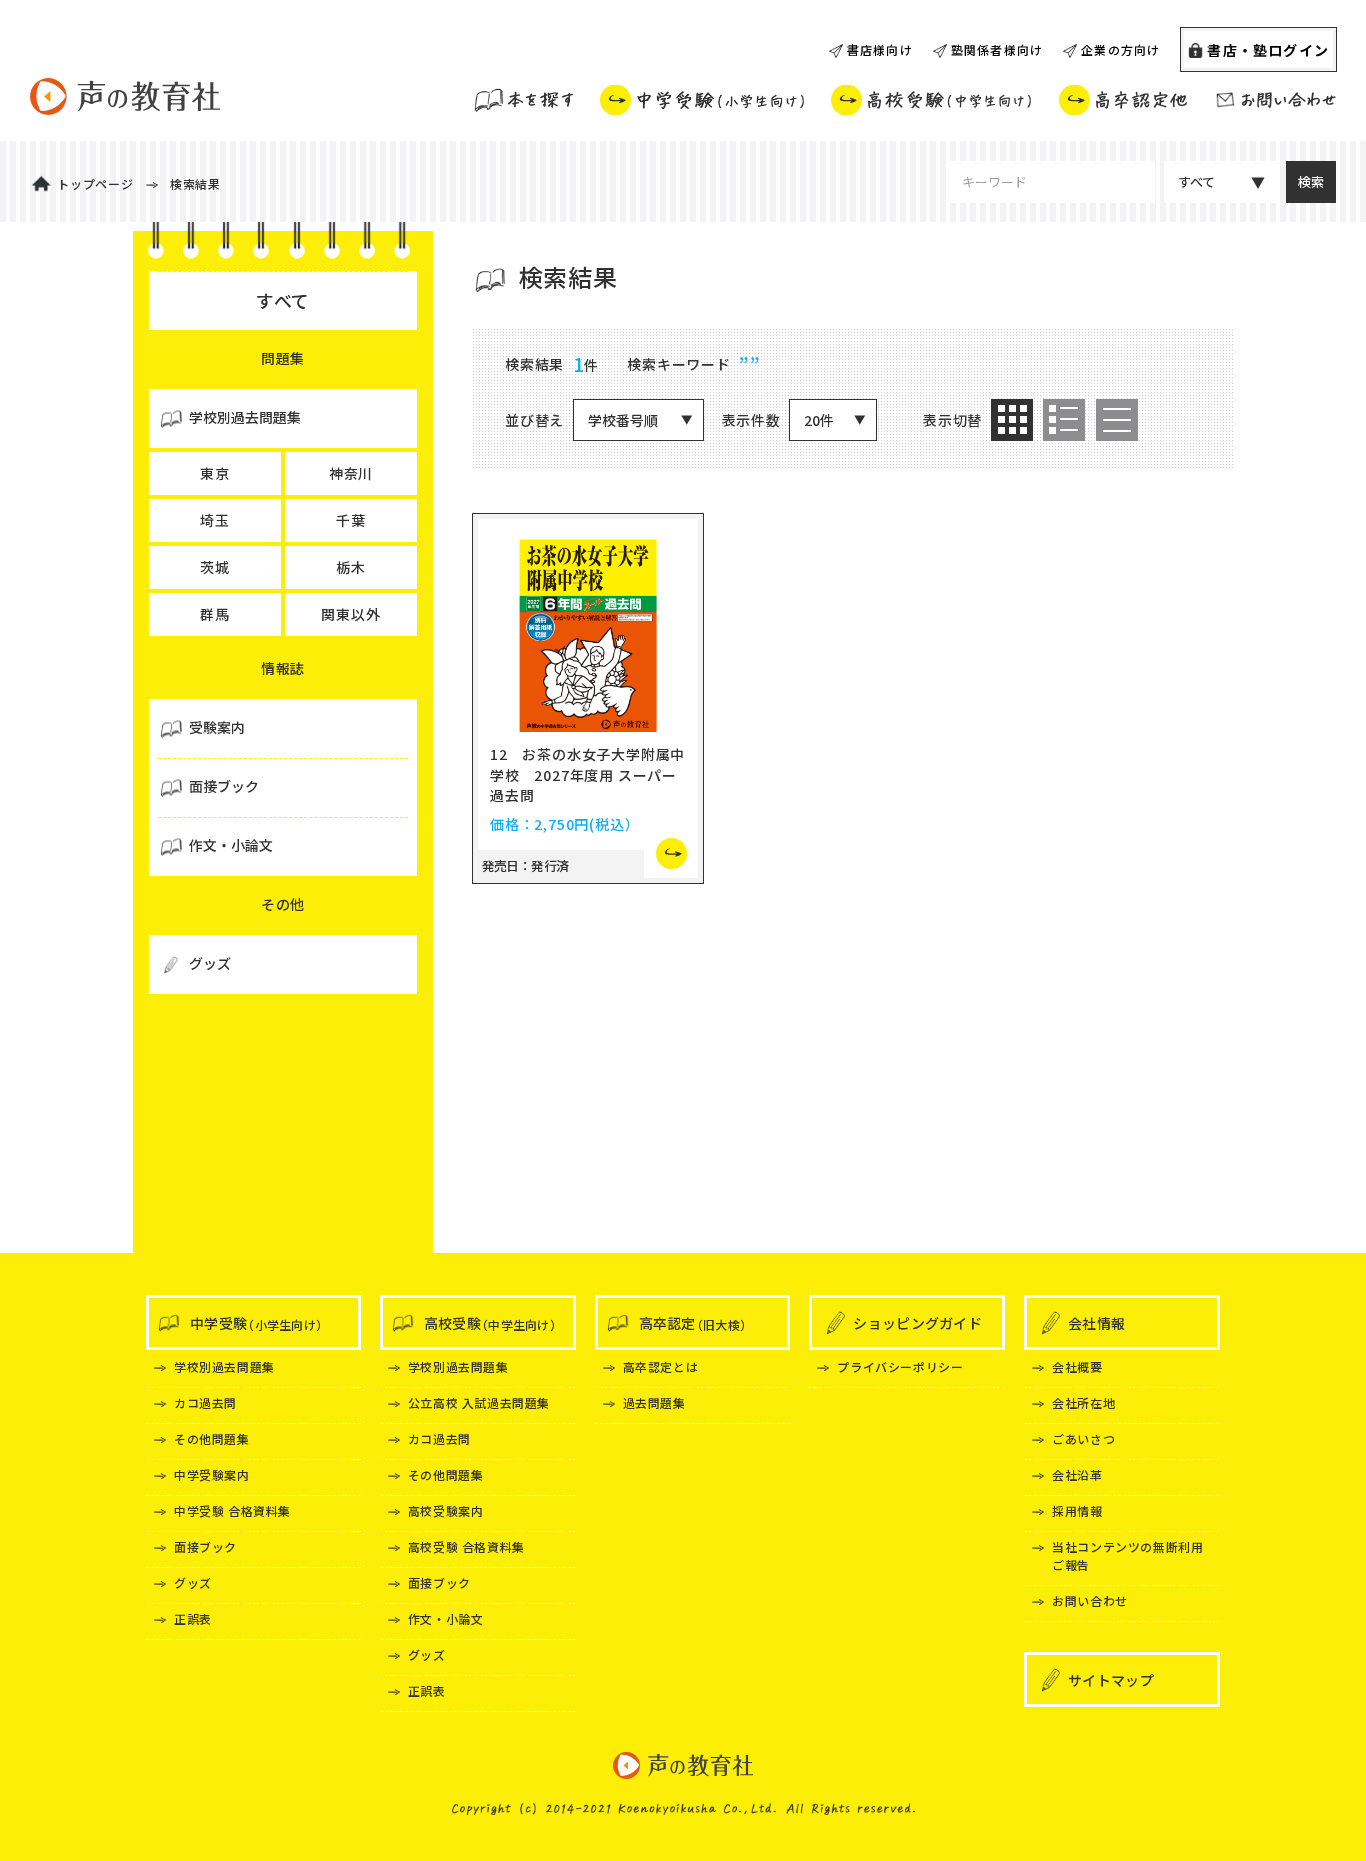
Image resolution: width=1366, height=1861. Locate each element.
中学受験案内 (212, 1474)
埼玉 (215, 520)
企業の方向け (1120, 49)
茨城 (215, 567)
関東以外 (350, 614)
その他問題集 (212, 1438)
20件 (819, 420)
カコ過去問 (205, 1402)
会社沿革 (1077, 1474)
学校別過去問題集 (224, 1366)
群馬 (215, 614)
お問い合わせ (1090, 1600)
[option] (1012, 420)
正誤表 (193, 1618)
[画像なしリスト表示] (1117, 420)
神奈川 (351, 473)
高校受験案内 (446, 1510)
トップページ (95, 183)
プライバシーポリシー (900, 1366)
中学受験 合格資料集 (232, 1510)
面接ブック (205, 1546)
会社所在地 (1083, 1402)
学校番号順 (623, 420)
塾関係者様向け (997, 49)
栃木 (351, 567)
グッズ (193, 1582)
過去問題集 (654, 1402)
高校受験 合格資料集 (466, 1546)
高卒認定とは (661, 1366)
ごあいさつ (1083, 1438)
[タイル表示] (1012, 420)
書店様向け (880, 49)
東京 (215, 473)
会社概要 (1077, 1366)
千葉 (351, 520)
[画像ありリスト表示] (1064, 420)
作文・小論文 (446, 1618)
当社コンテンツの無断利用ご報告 (1127, 1555)
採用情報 (1077, 1510)
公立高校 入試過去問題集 (479, 1402)
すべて (1196, 181)
